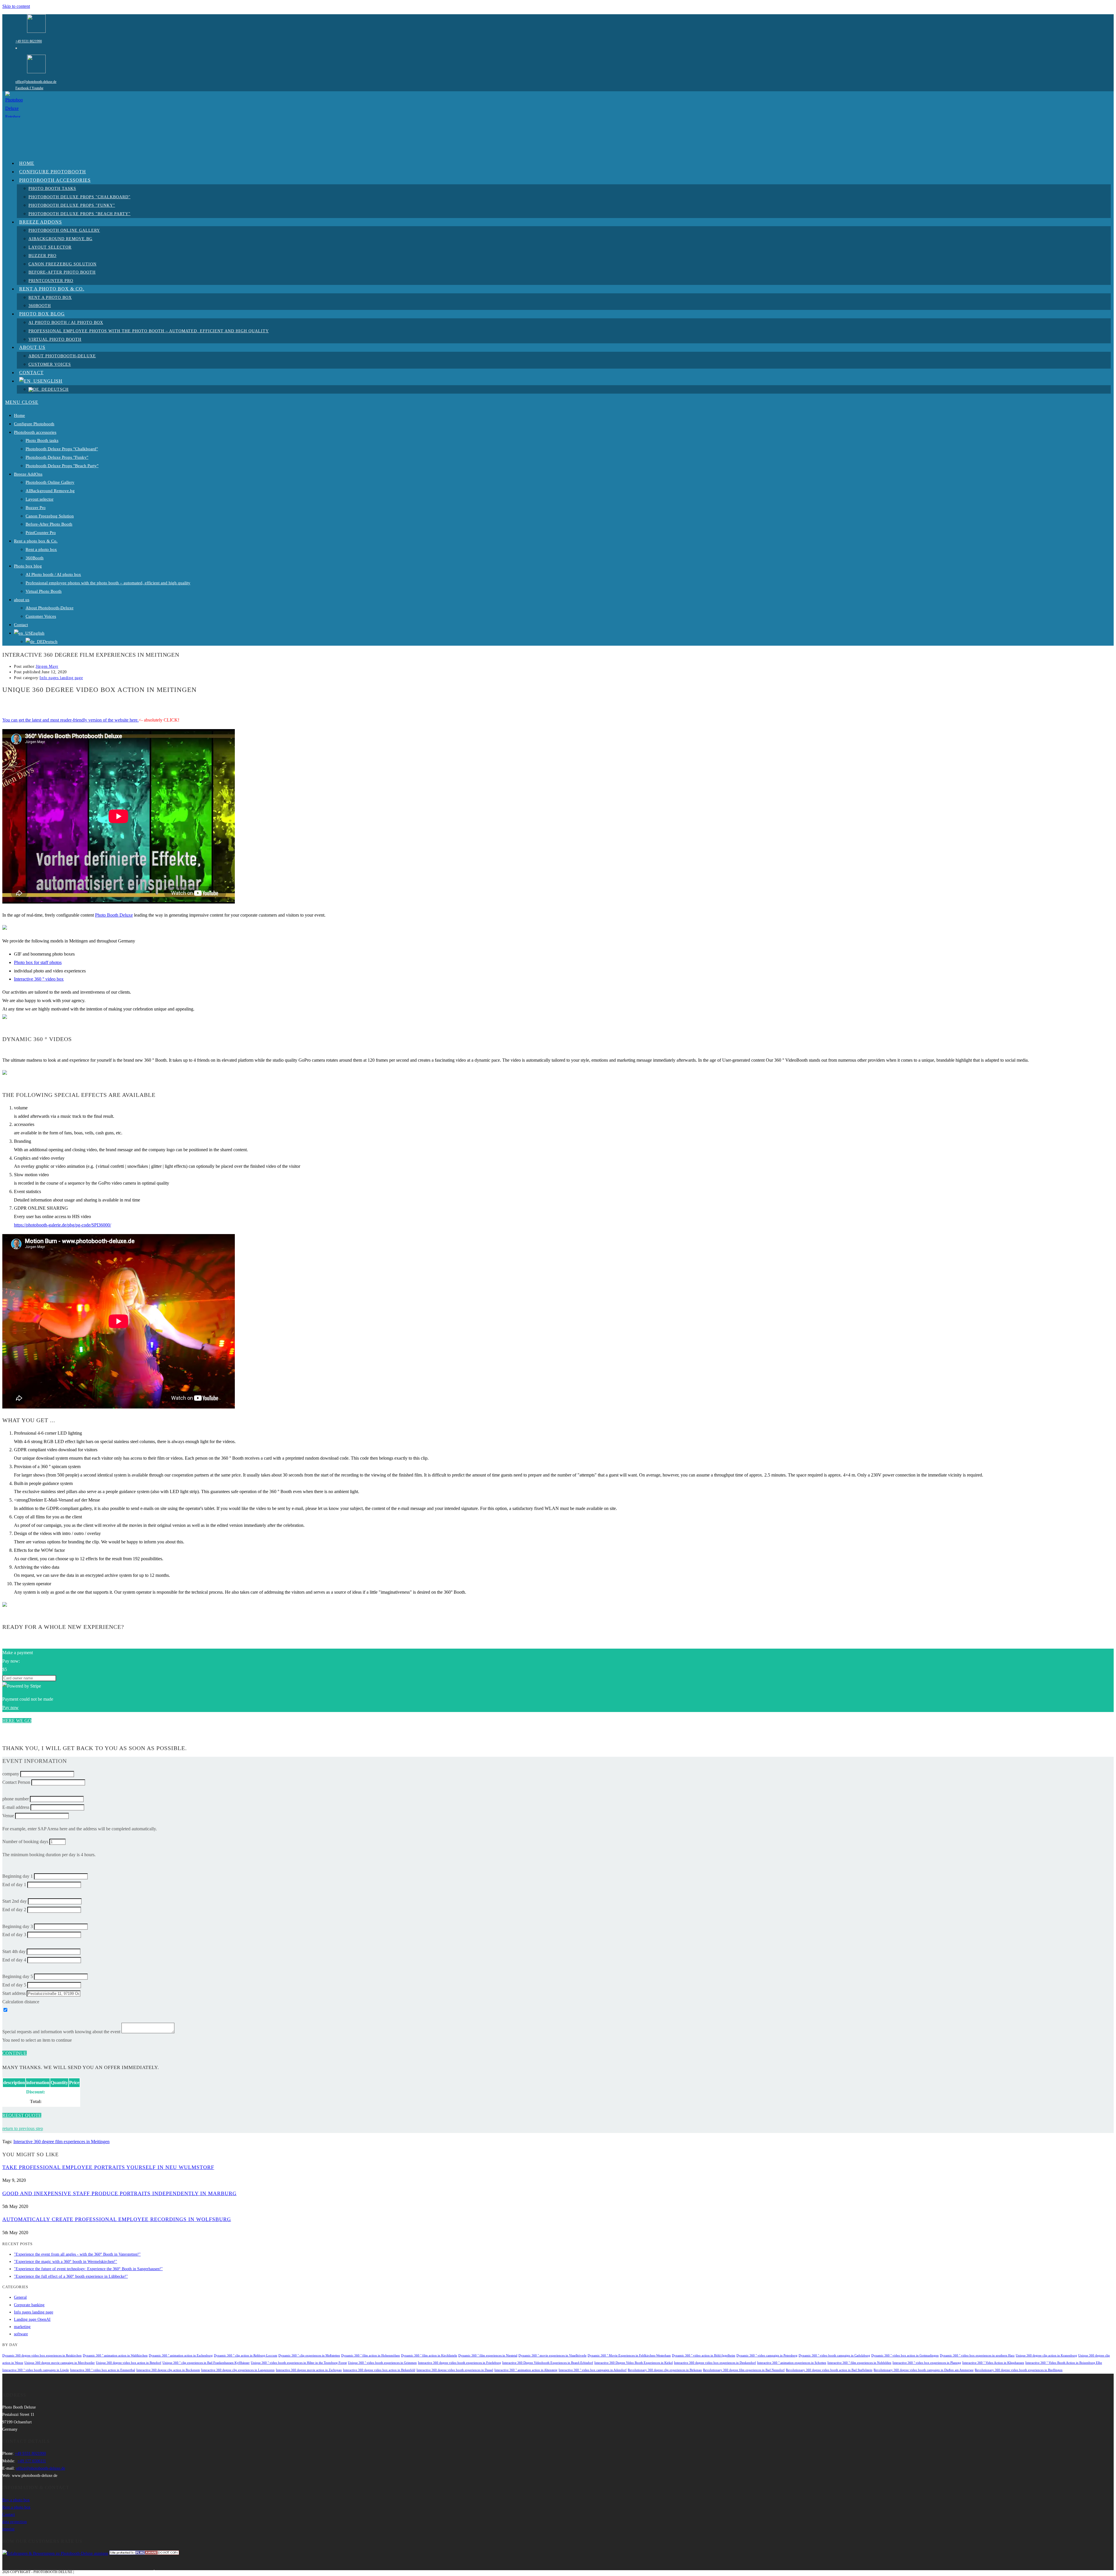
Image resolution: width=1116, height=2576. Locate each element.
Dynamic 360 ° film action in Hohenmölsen (371, 2355)
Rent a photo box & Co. (36, 541)
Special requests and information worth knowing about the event (61, 2032)
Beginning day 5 (18, 1976)
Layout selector (40, 499)
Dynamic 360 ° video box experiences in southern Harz (977, 2355)
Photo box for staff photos (38, 962)
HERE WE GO (17, 1721)
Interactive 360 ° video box (39, 979)
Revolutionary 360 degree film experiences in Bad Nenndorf (744, 2370)
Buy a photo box (16, 2500)
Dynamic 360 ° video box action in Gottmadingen (905, 2355)
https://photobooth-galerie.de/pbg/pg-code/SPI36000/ (62, 1225)
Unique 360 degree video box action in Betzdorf (129, 2363)
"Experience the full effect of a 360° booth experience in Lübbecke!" (71, 2276)
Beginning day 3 (18, 1926)
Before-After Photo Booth (49, 524)
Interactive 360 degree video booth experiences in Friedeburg (459, 2363)
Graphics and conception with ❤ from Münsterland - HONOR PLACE (139, 2572)
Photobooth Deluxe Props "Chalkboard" (62, 449)
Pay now (10, 1707)
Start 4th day (14, 1951)
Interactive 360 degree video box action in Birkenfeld (379, 2370)
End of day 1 (14, 1885)
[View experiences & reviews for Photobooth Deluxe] (55, 2553)
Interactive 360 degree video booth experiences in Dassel (455, 2370)
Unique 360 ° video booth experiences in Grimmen (382, 2363)
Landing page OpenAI (32, 2319)
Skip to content (16, 6)
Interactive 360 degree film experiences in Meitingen (61, 2142)
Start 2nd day (15, 1901)
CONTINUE (15, 2053)
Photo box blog (28, 566)
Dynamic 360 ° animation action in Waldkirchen (115, 2355)
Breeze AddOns (28, 474)
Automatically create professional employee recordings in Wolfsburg (117, 2219)
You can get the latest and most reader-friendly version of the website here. (70, 720)
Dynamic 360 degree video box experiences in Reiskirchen (42, 2355)
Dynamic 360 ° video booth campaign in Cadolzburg (834, 2355)
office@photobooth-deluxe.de (36, 82)
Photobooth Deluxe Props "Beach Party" (62, 466)
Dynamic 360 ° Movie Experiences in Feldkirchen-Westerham (629, 2355)
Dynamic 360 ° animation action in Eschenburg (181, 2355)
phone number (16, 1799)
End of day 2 (14, 1910)
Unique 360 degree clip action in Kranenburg (1046, 2355)
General (20, 2297)
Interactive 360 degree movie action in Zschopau (309, 2370)
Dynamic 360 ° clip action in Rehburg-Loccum (246, 2355)
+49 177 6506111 (32, 2461)
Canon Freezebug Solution (50, 516)
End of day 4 (14, 1960)
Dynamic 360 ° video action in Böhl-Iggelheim (704, 2355)
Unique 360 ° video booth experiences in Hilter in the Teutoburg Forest (299, 2363)
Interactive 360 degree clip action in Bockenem (168, 2370)
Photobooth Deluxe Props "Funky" (57, 457)
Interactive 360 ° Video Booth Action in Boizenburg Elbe (1064, 2363)
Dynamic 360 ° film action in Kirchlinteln (429, 2355)
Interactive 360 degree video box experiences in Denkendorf (715, 2363)
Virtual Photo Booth (44, 591)
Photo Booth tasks (42, 440)
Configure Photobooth (34, 424)
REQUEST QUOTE (22, 2115)
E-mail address (16, 1807)
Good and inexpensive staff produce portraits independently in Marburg (119, 2193)
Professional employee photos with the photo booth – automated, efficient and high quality (108, 583)
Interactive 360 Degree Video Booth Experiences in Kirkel (634, 2363)
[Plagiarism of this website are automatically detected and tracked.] (144, 2553)
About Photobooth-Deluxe (50, 608)
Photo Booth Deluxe (114, 915)
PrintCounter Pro (41, 533)
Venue (8, 1816)
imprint (8, 2529)
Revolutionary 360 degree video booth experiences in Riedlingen (1019, 2370)
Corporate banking (29, 2305)
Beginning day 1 (18, 1876)
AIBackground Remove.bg (50, 491)
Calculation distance (21, 2002)
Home (19, 415)
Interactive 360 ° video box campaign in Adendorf (593, 2370)
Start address (14, 1993)
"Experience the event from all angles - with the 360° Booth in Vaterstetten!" (77, 2254)
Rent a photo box (41, 549)
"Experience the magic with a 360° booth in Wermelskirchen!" (66, 2262)
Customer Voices (41, 616)
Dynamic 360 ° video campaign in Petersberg (767, 2355)
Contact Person (16, 1782)
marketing (22, 2327)
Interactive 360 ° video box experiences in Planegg (927, 2363)
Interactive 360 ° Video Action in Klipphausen (993, 2363)
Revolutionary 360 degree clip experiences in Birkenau (665, 2370)
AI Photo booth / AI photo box (53, 574)
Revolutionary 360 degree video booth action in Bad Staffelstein (829, 2370)
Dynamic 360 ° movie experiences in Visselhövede (552, 2355)
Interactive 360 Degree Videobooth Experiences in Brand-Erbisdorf (548, 2363)
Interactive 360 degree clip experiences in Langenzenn (238, 2370)
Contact (21, 625)
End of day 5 (14, 1985)
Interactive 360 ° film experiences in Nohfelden (859, 2363)
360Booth (35, 558)
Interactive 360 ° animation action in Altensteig (526, 2370)
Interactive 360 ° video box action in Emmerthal (103, 2370)
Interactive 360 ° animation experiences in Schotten (792, 2363)
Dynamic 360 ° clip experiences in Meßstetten (309, 2355)
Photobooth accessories (35, 432)
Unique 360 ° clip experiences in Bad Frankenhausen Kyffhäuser (206, 2363)
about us (22, 600)
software (21, 2334)
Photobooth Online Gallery (50, 482)
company (11, 1774)
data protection (15, 2522)
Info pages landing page (61, 678)
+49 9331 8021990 (29, 41)
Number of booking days (25, 1842)
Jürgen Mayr (47, 666)
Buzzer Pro (36, 508)
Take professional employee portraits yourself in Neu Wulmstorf (108, 2167)
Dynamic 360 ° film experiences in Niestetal (488, 2355)
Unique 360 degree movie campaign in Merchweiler (60, 2363)
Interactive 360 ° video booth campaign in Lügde (36, 2370)
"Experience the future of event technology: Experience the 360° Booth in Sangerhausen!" (88, 2269)
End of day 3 (14, 1935)
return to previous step (23, 2128)
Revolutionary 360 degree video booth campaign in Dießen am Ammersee (924, 2370)
